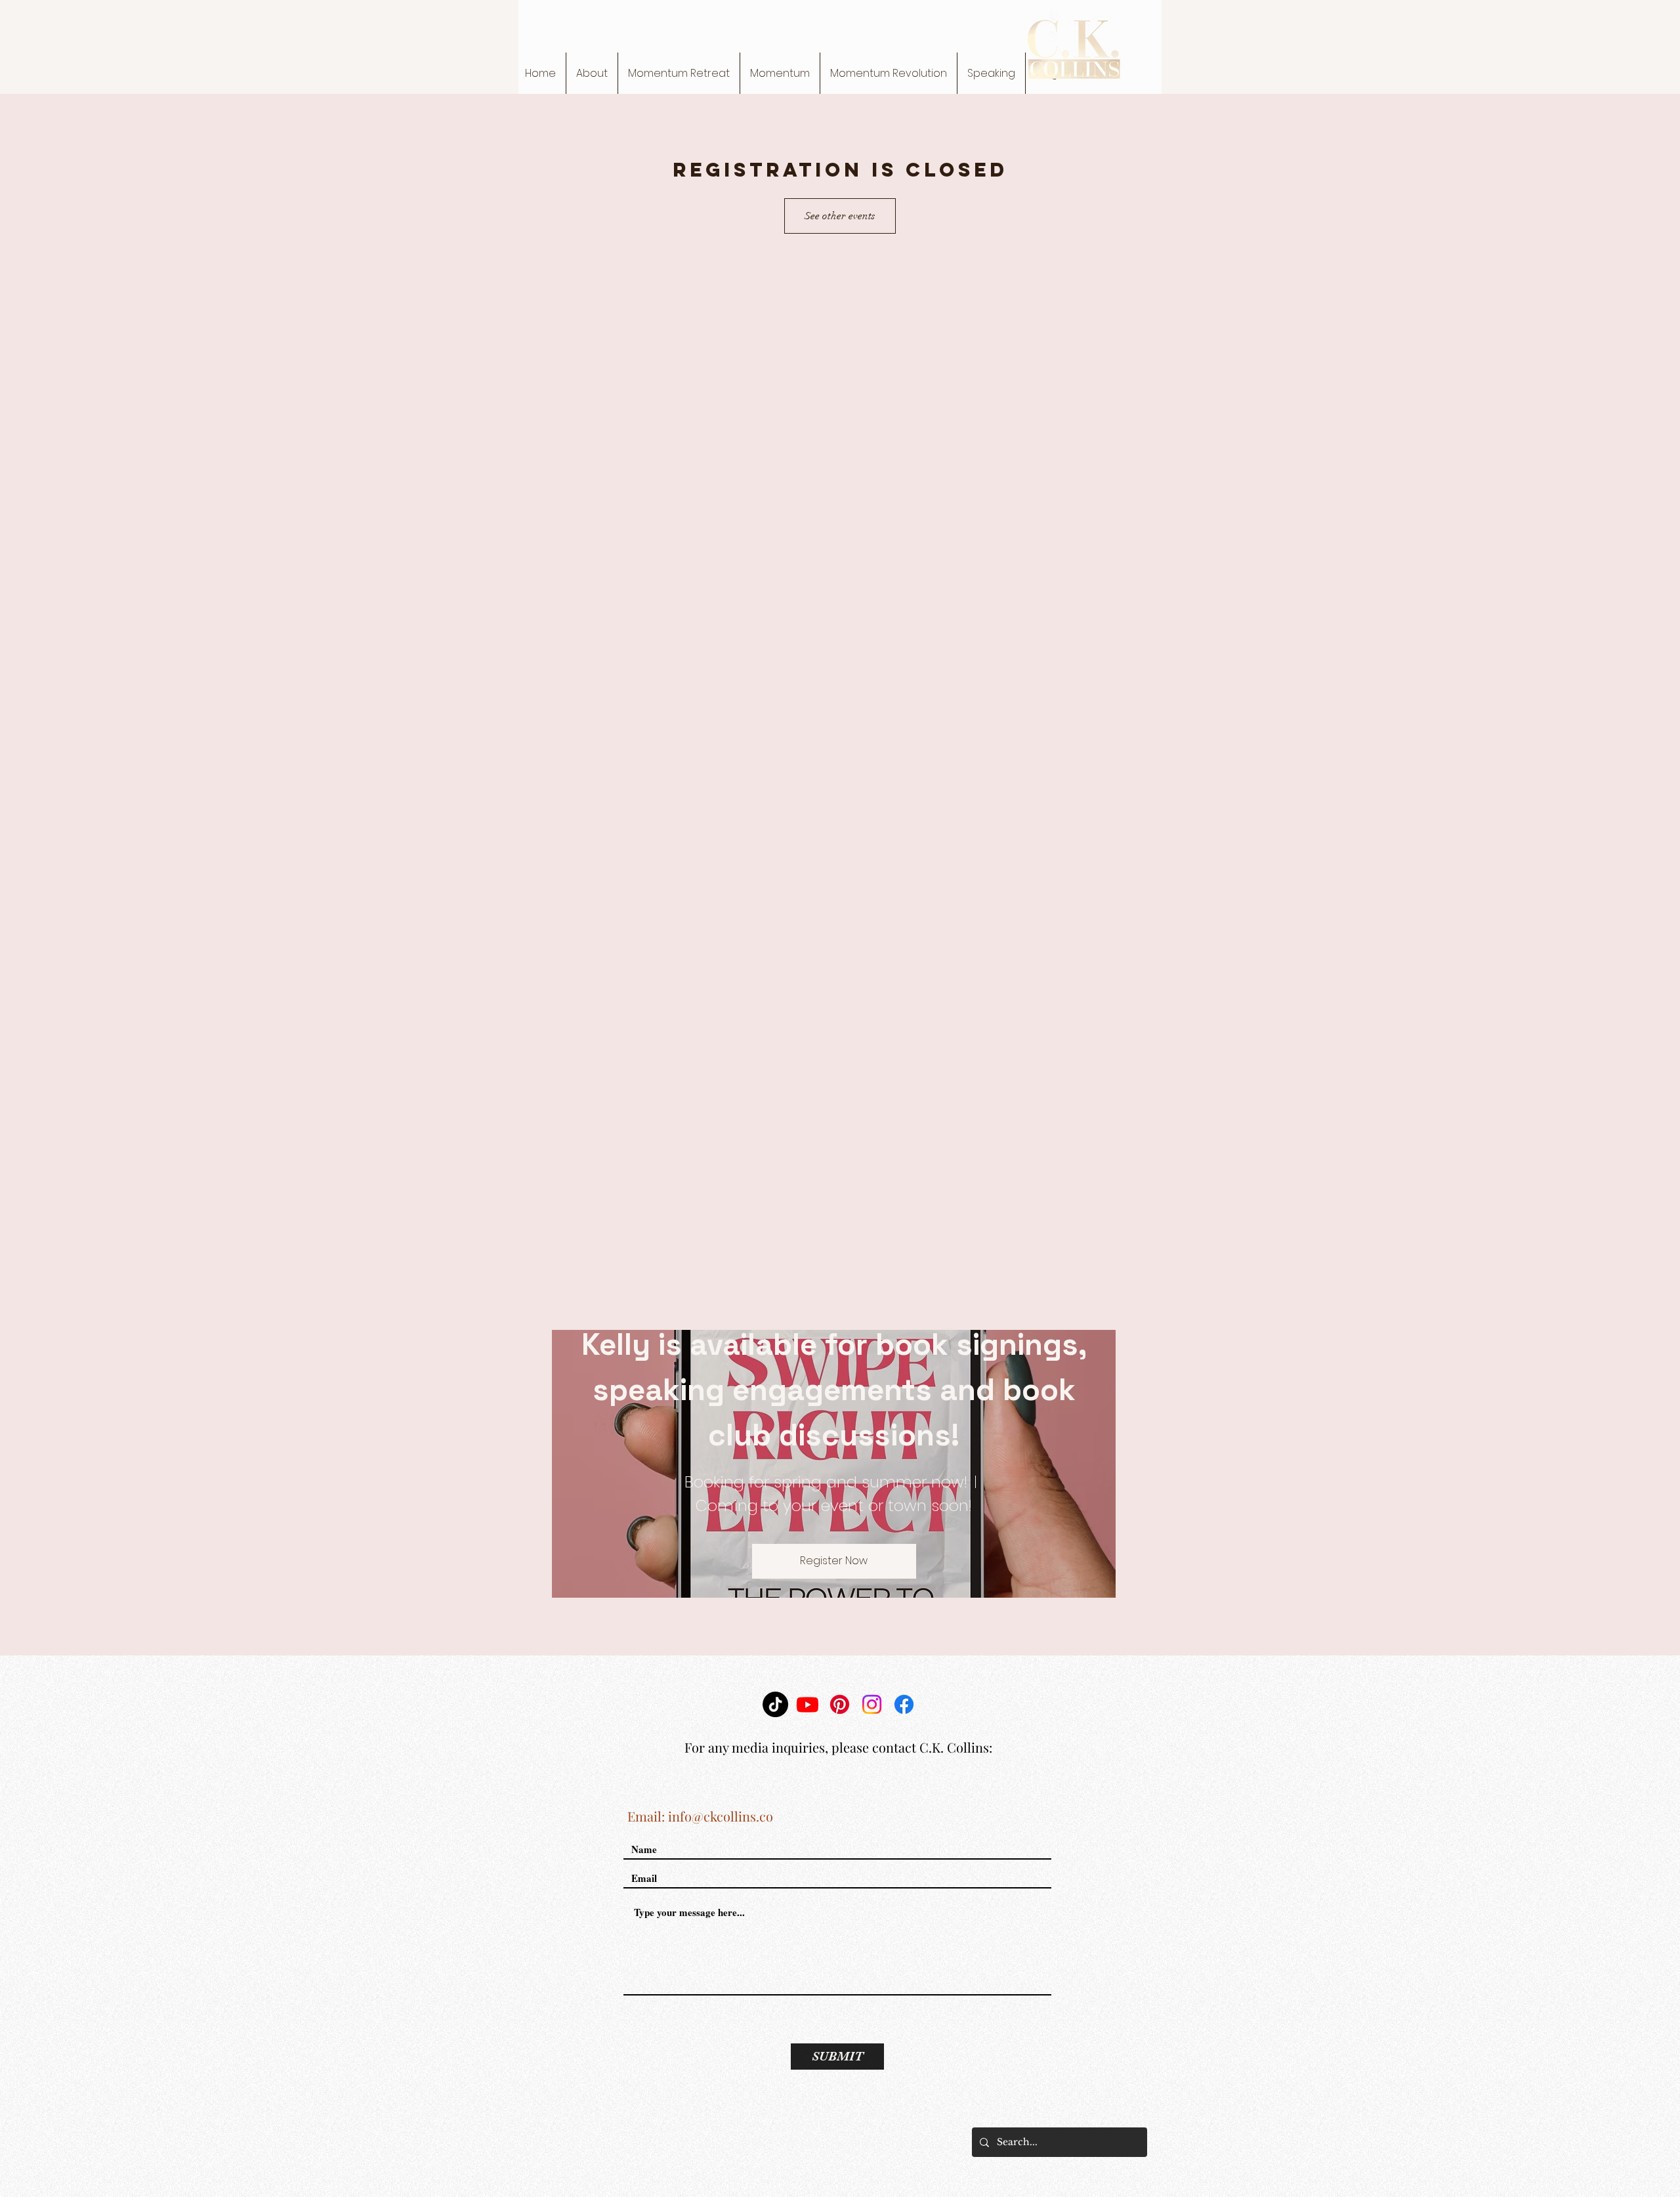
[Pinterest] (840, 1704)
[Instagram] (872, 1704)
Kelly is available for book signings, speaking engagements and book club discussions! (838, 1390)
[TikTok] (775, 1704)
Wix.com (920, 2143)
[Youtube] (808, 1704)
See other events (840, 216)
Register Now (834, 1561)
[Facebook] (904, 1704)
